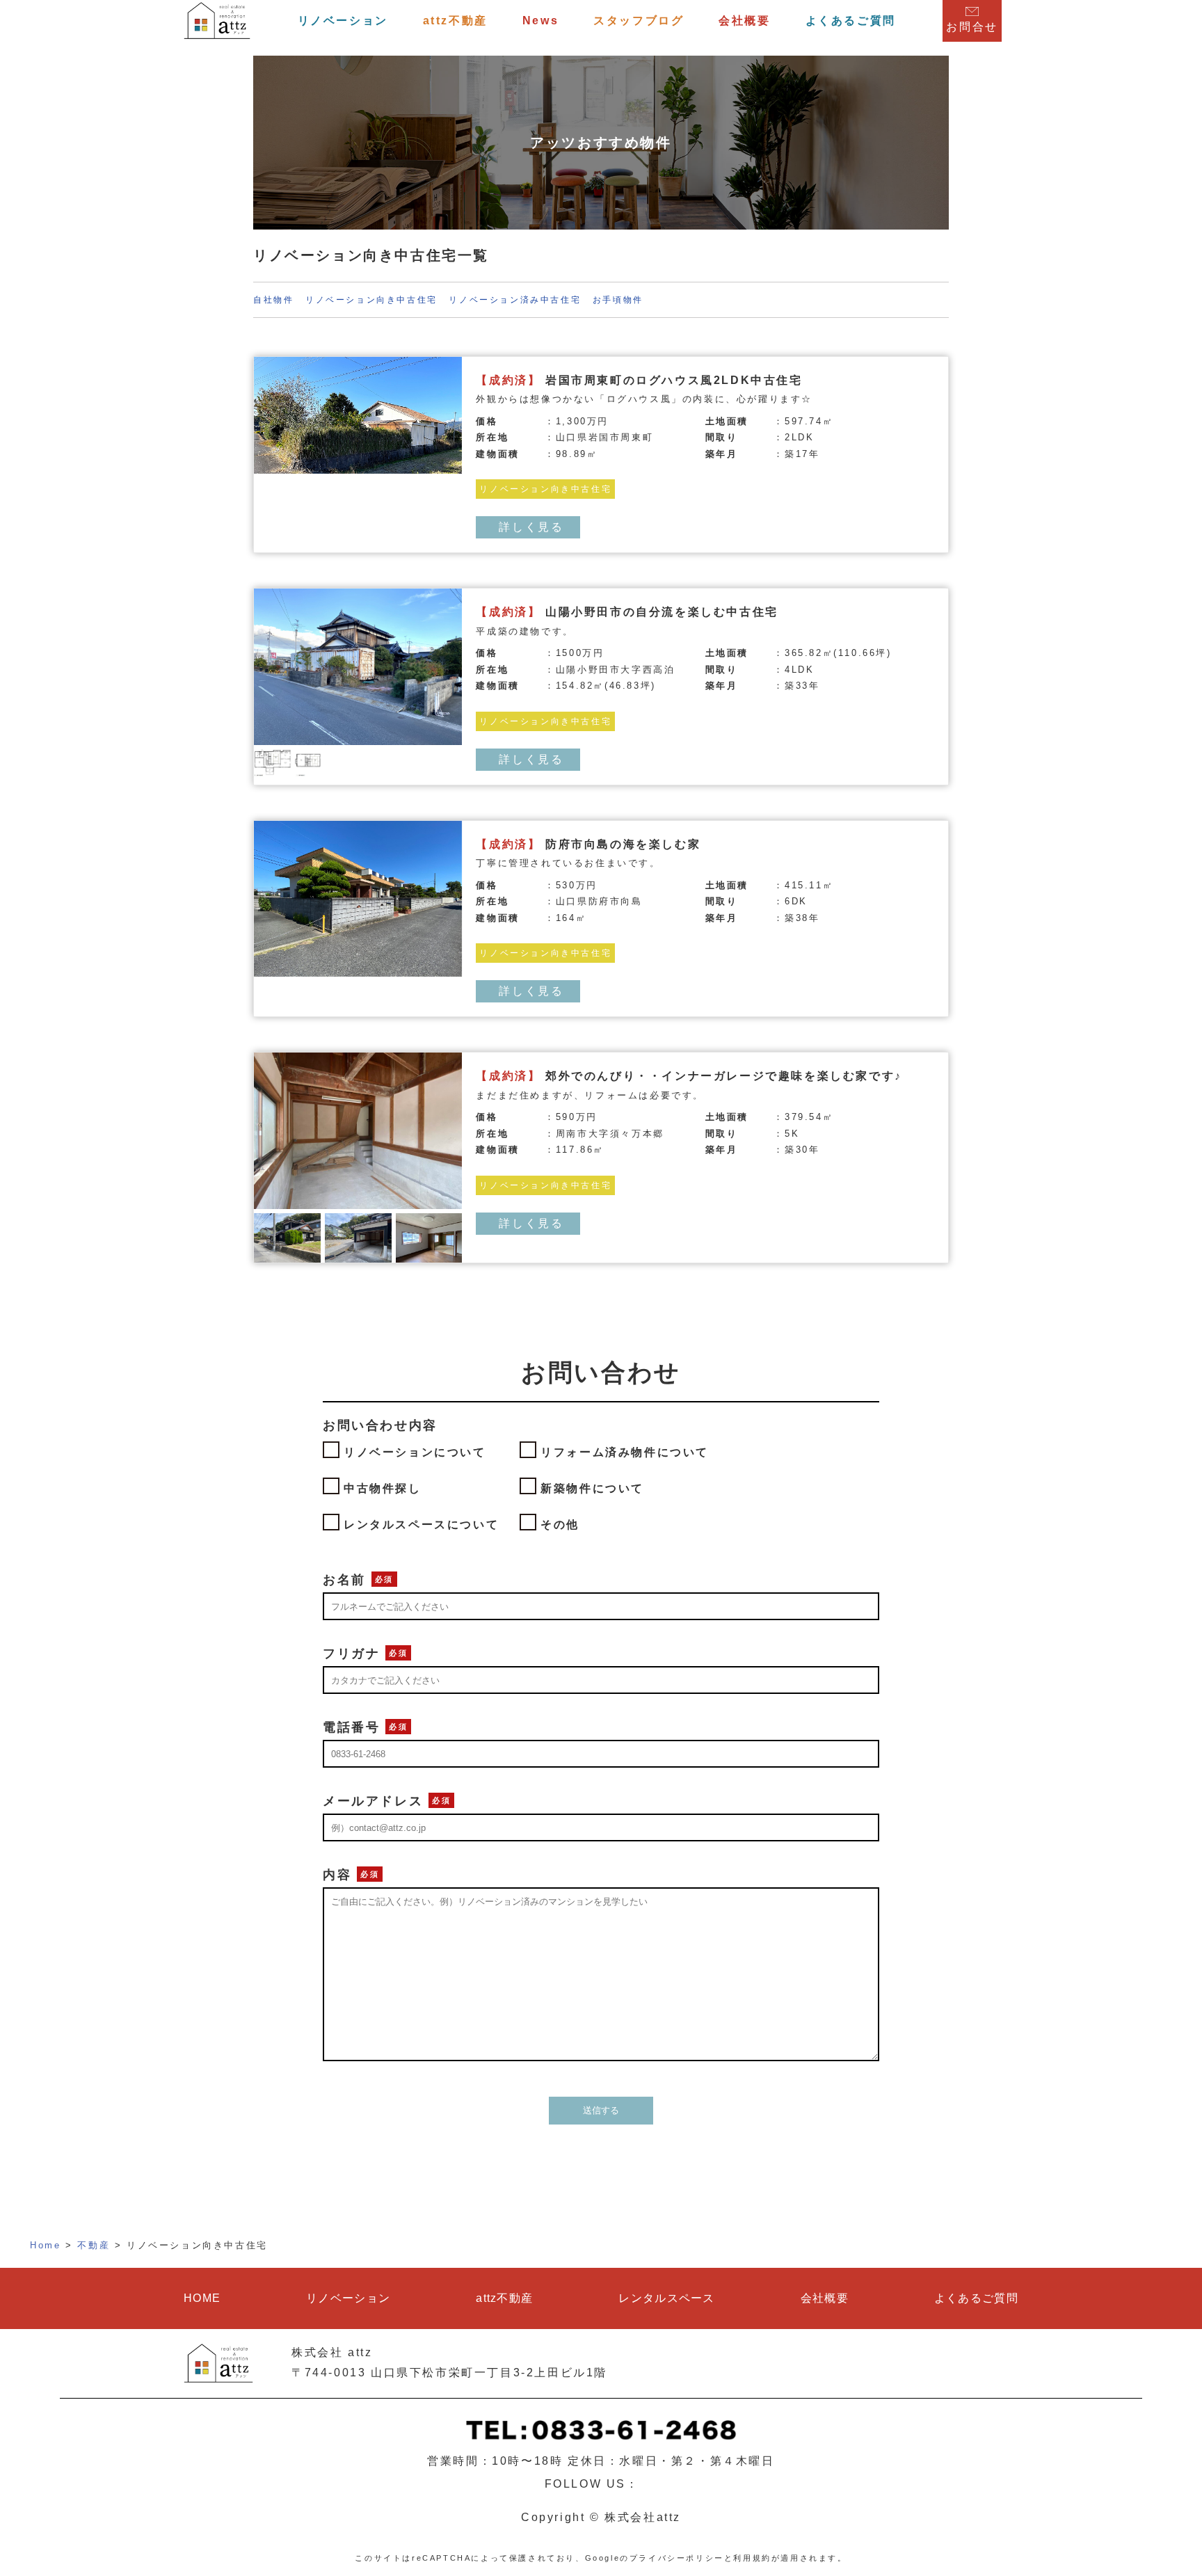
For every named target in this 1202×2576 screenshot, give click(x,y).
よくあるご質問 (851, 21)
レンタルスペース (666, 2298)
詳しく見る (531, 527)
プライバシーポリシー (677, 2558)
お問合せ (972, 27)
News (540, 21)
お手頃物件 (618, 300)
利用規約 (752, 2558)
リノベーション (343, 21)
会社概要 (744, 21)
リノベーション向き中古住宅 (371, 300)
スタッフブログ (639, 21)
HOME (202, 2298)
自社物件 (273, 300)
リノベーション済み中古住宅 (515, 300)
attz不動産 (455, 21)
